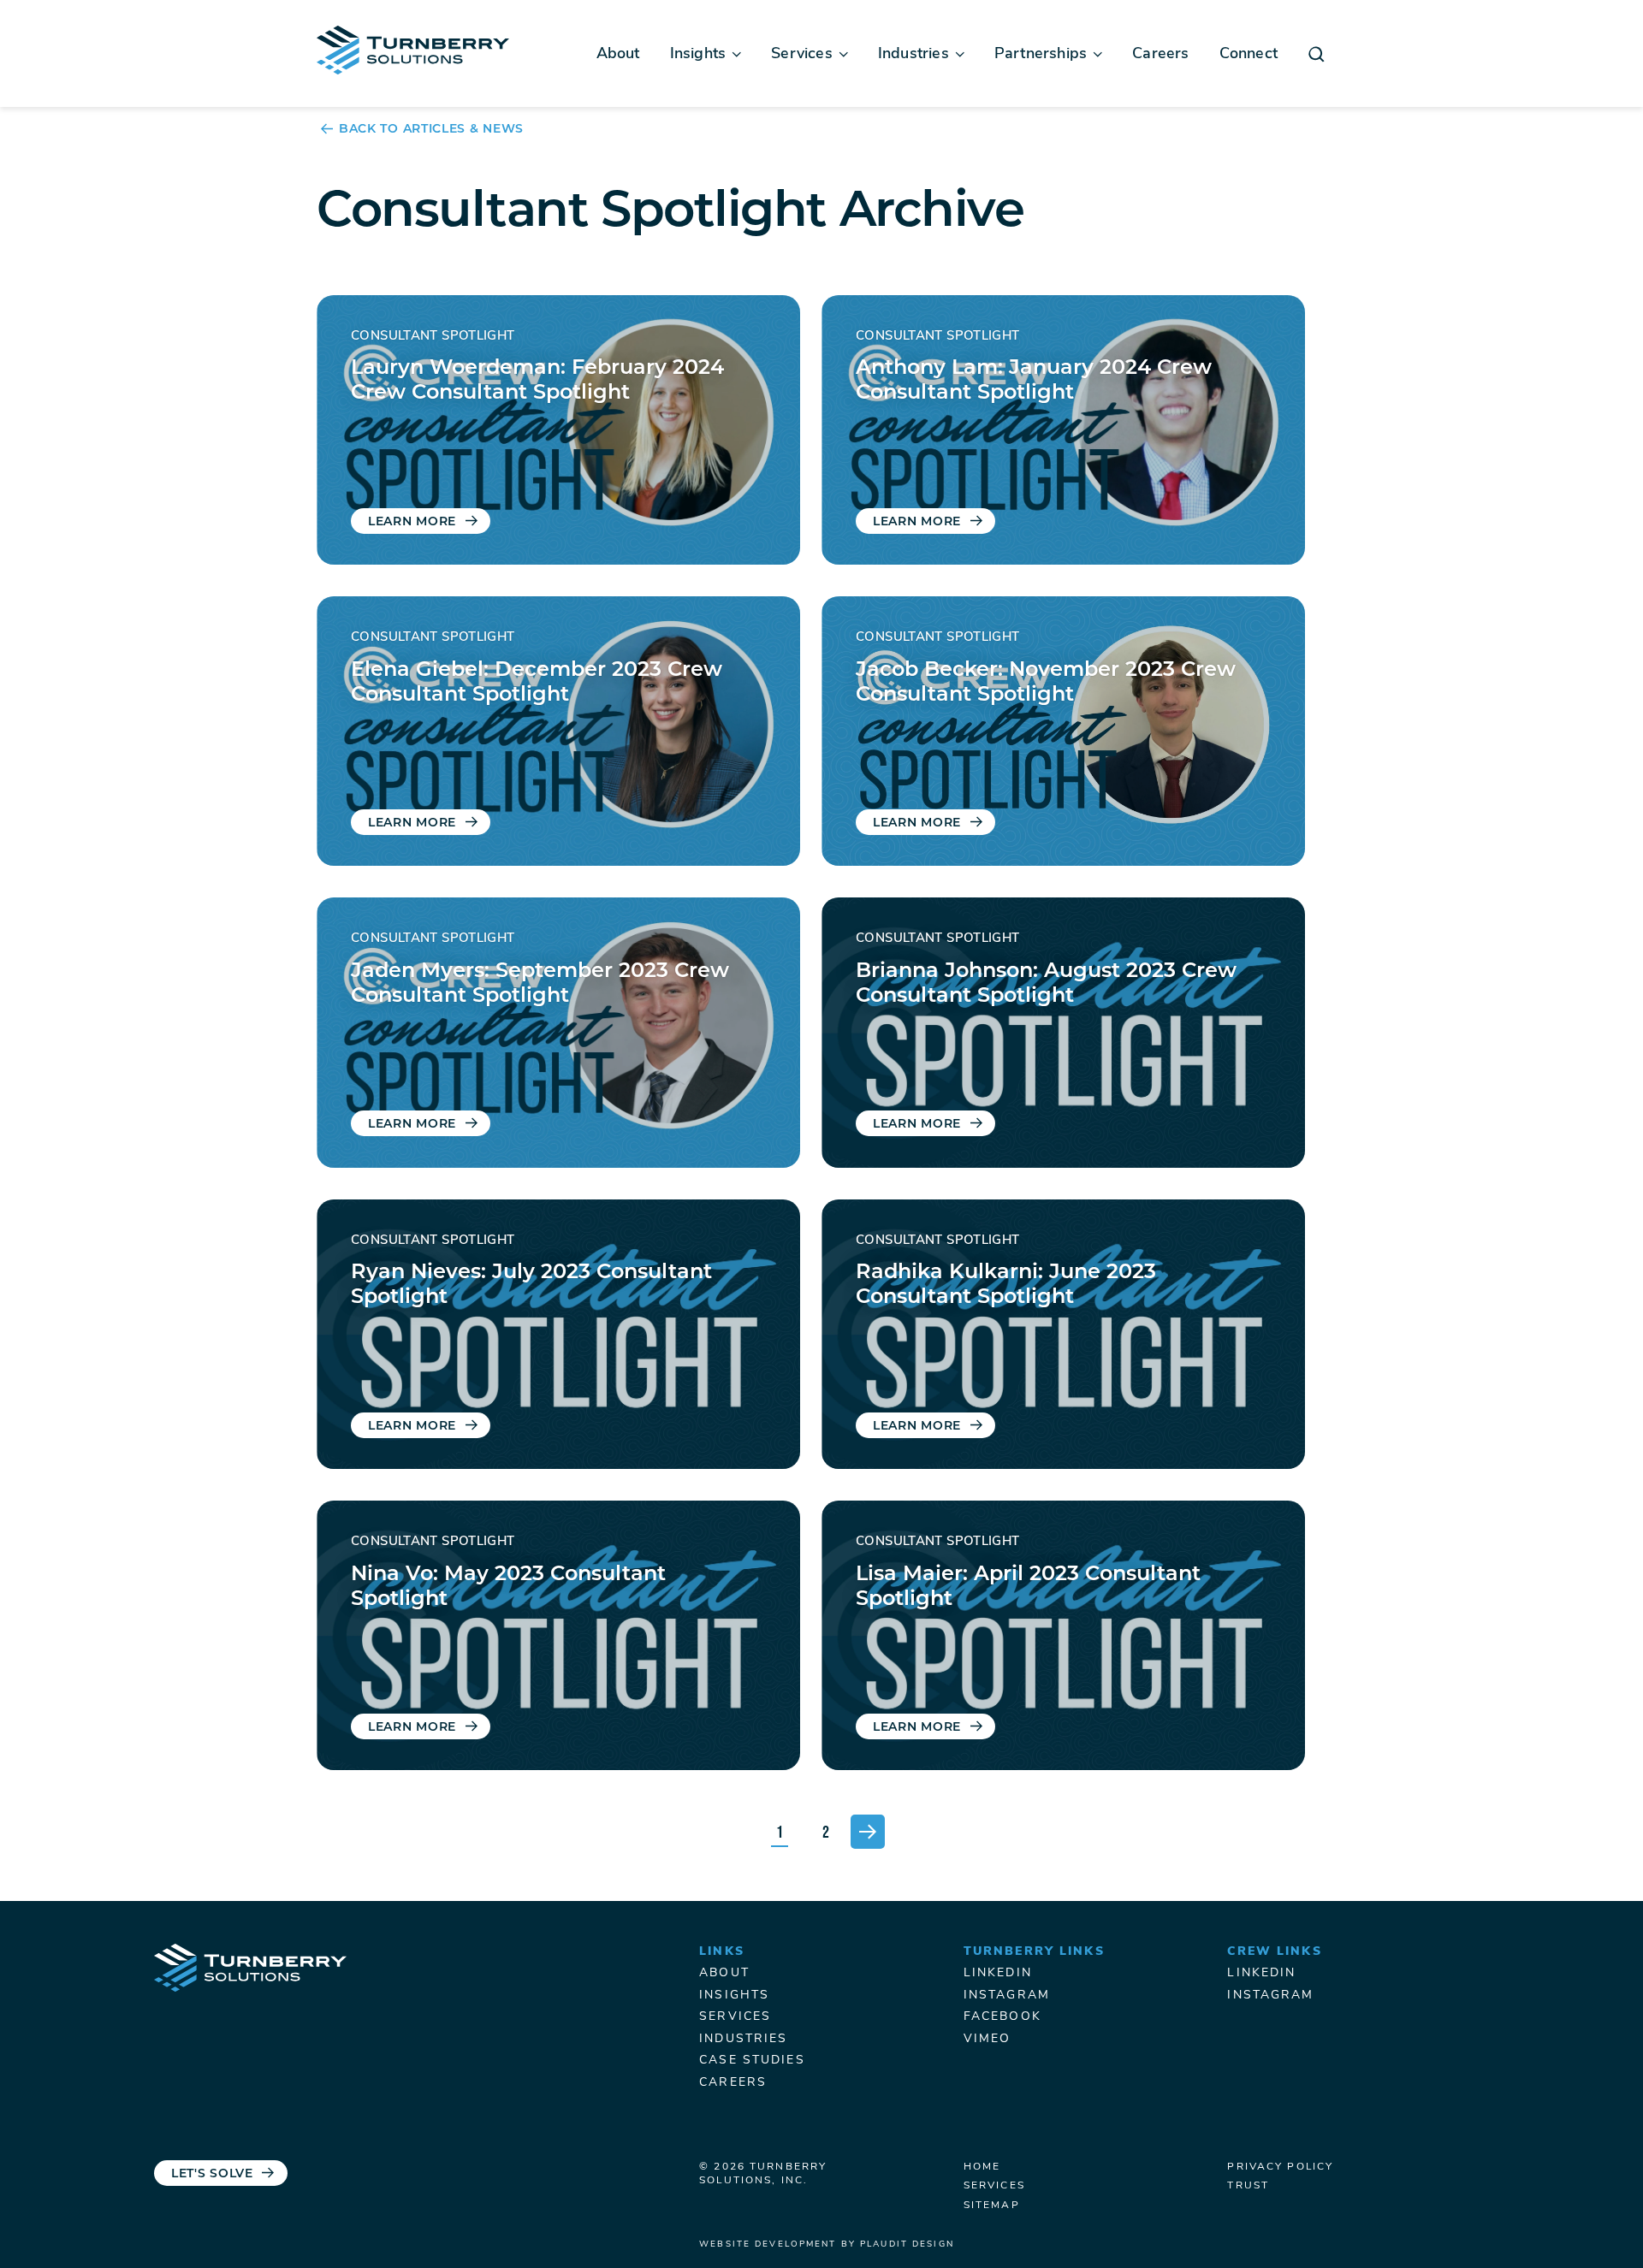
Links (722, 1952)
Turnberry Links (1034, 1952)
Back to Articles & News (431, 130)
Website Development (768, 2244)
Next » (868, 1832)
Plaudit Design (907, 2244)
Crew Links (1274, 1952)
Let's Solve (212, 2174)
